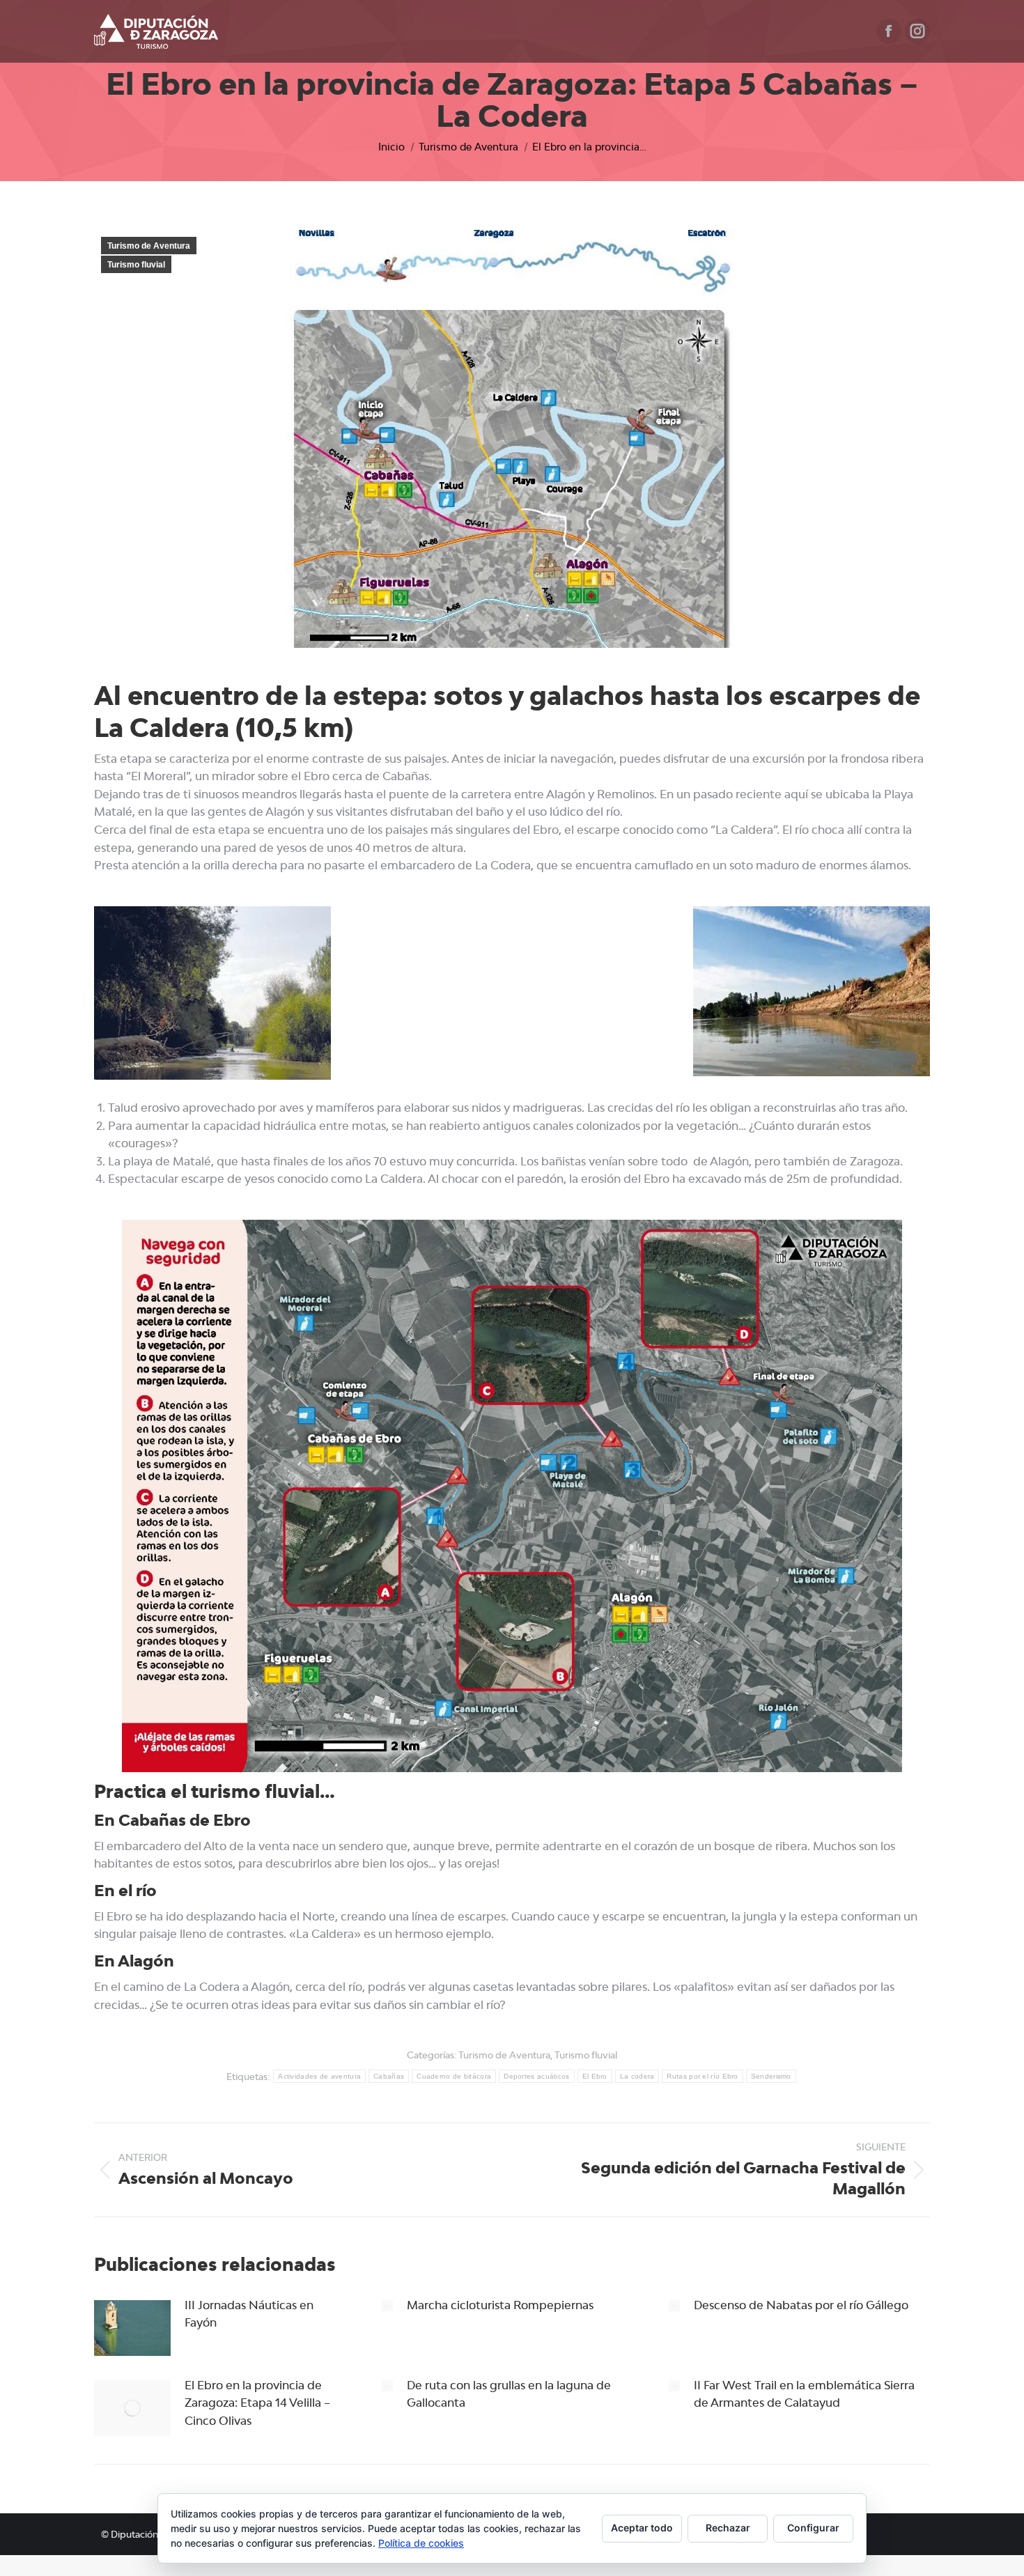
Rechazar (728, 2528)
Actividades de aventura (319, 2076)
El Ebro (595, 2076)
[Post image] (132, 2328)
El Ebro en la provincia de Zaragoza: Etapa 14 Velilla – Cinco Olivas (257, 2403)
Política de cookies (421, 2543)
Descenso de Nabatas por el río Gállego (801, 2305)
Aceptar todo (642, 2528)
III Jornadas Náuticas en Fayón (249, 2314)
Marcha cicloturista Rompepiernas (500, 2305)
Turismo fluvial (136, 265)
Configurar (813, 2528)
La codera (637, 2076)
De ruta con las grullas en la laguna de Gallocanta (509, 2394)
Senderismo (771, 2076)
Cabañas (389, 2076)
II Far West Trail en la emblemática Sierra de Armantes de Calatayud (804, 2394)
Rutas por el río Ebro (702, 2076)
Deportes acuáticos (536, 2076)
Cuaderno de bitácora (454, 2076)
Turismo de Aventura (149, 246)
